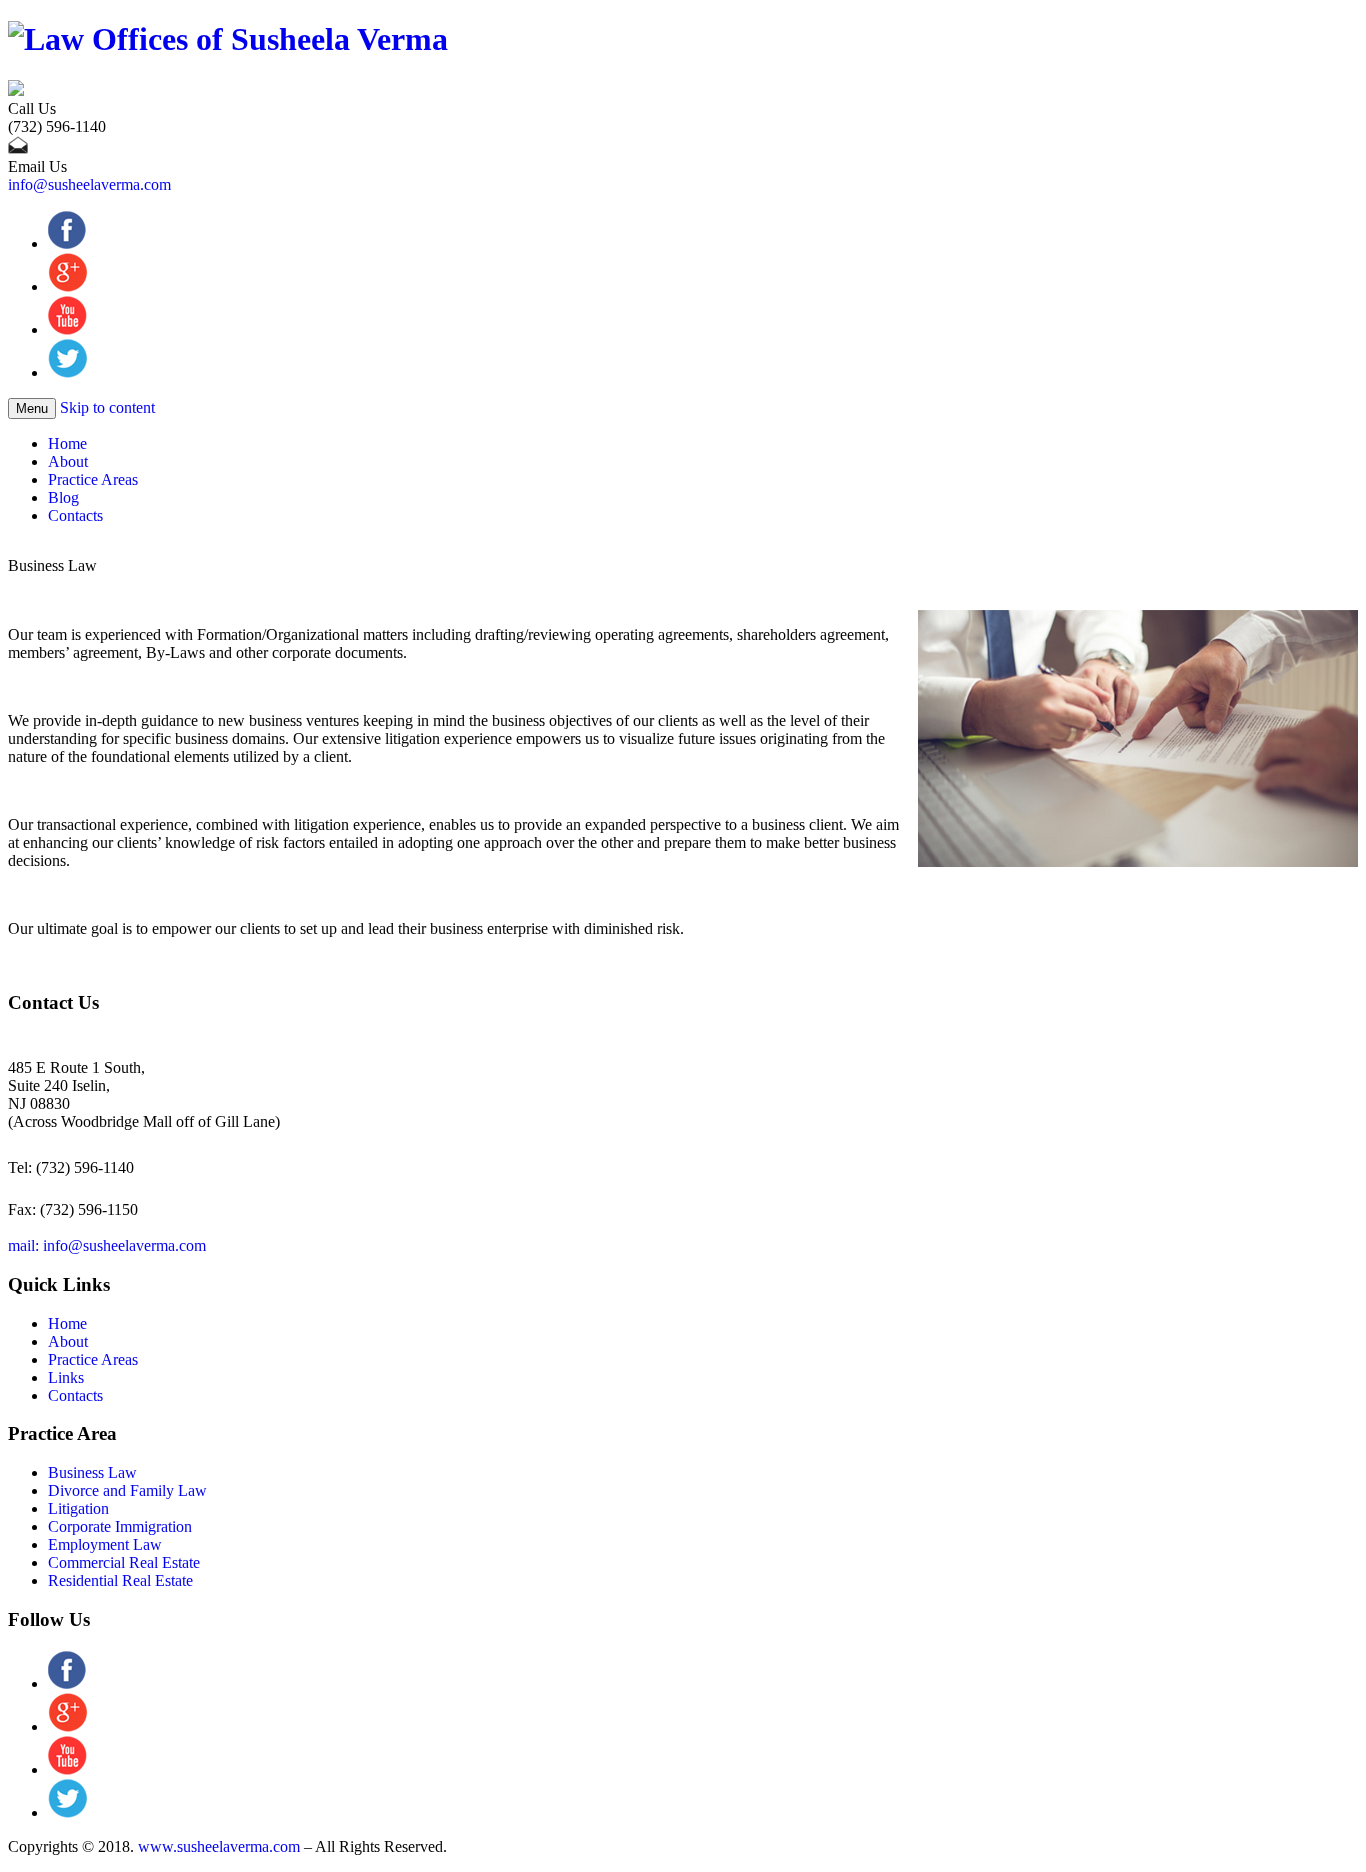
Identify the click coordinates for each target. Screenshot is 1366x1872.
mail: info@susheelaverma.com (107, 1245)
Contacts (75, 515)
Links (66, 1377)
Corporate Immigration (120, 1526)
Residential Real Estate (120, 1580)
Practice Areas (93, 479)
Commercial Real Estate (124, 1562)
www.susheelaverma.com (219, 1846)
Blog (63, 497)
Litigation (78, 1508)
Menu (32, 408)
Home (67, 443)
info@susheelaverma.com (89, 184)
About (68, 461)
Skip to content (107, 407)
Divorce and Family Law (127, 1490)
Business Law (92, 1472)
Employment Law (105, 1544)
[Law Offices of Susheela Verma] (228, 39)
